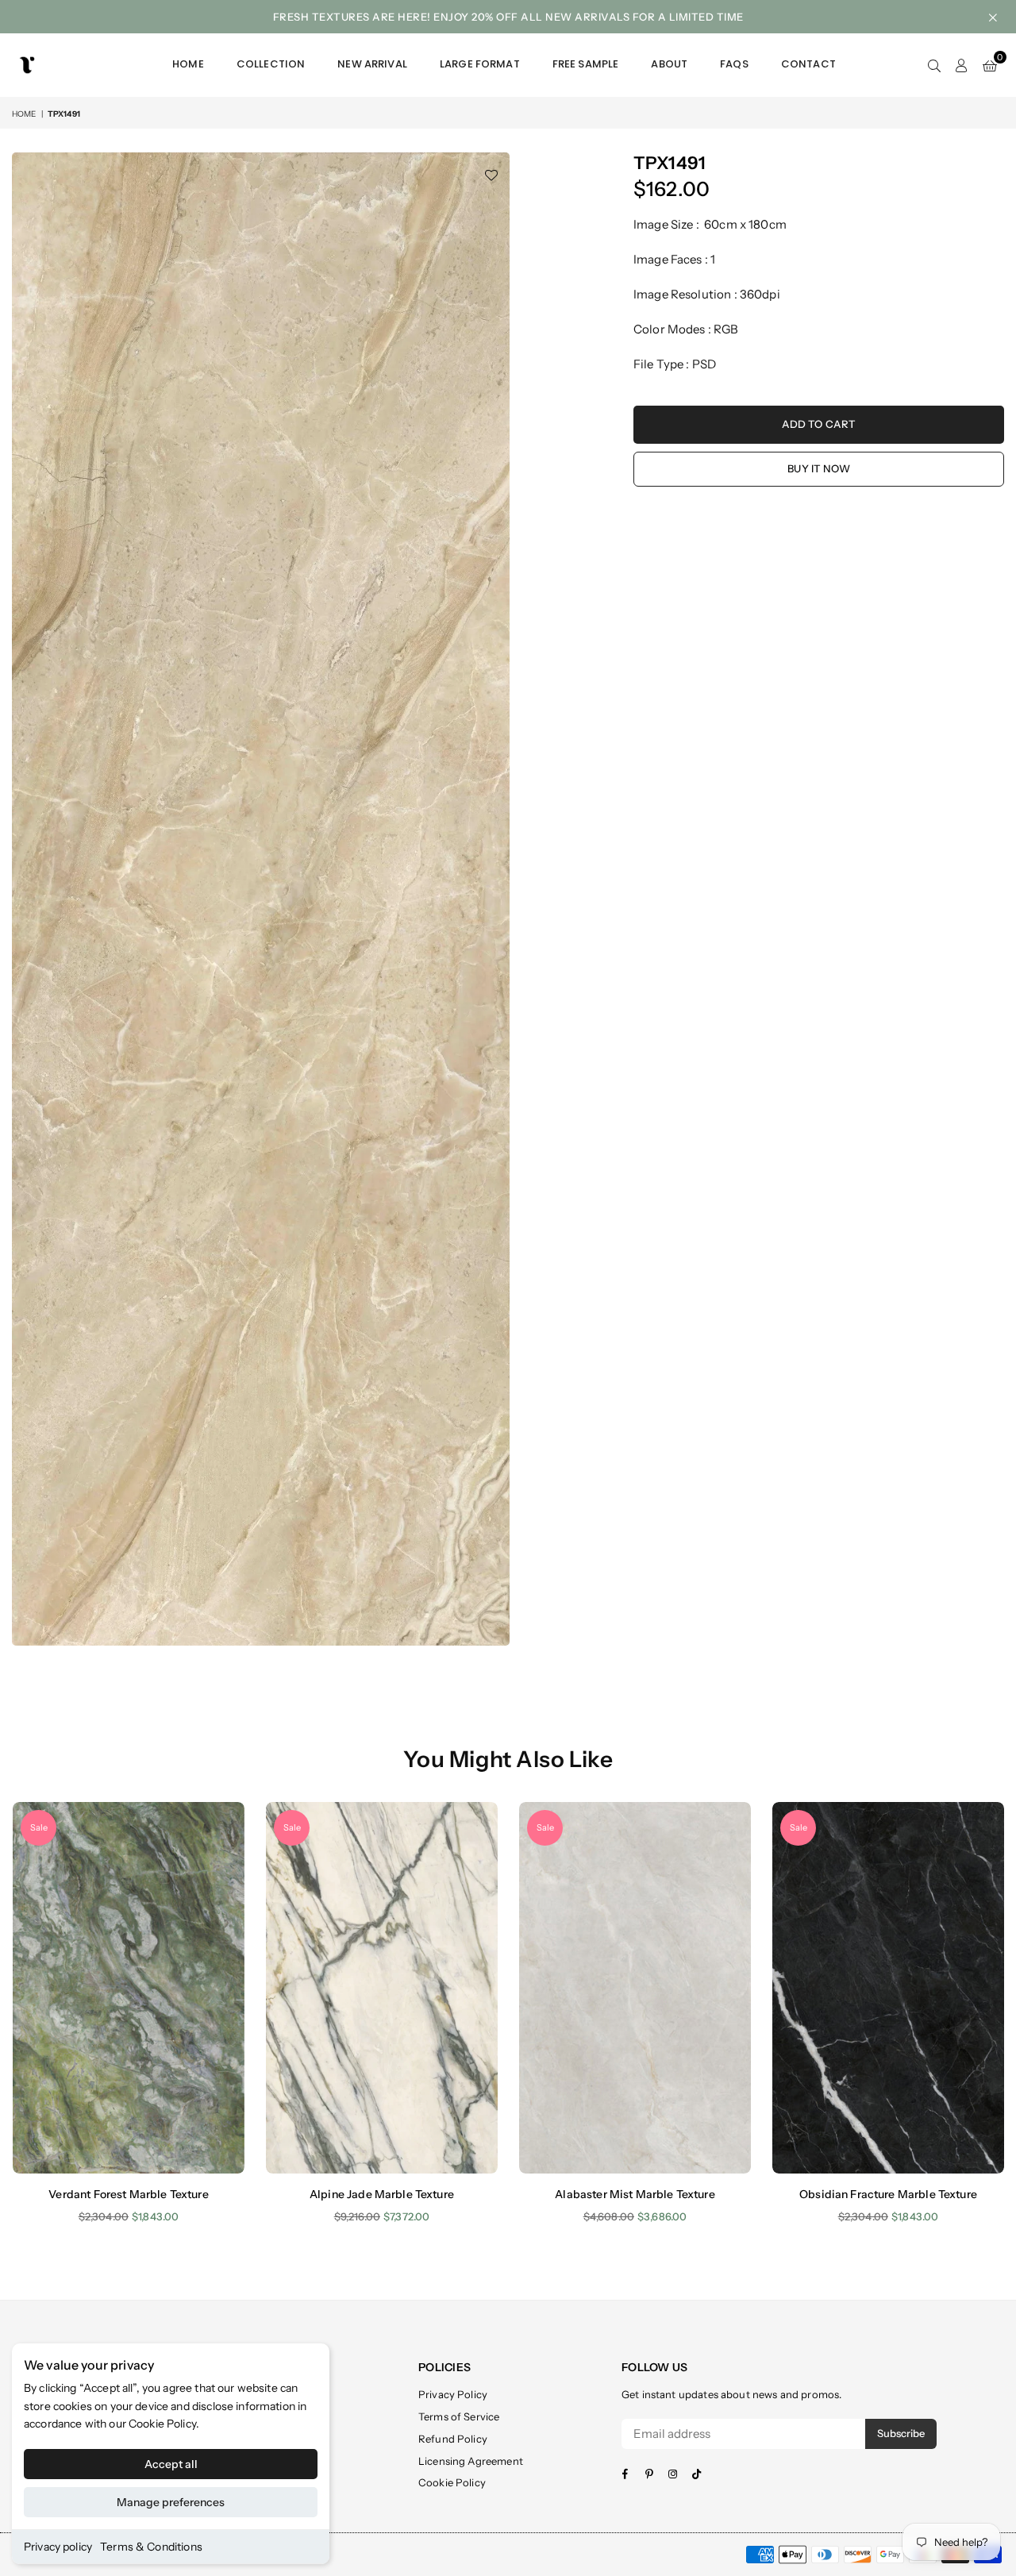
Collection (271, 64)
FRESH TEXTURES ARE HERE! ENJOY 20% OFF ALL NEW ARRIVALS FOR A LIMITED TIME (508, 17)
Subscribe (901, 2433)
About (669, 64)
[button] (990, 65)
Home (188, 64)
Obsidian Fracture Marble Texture (888, 2194)
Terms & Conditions (151, 2547)
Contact (808, 64)
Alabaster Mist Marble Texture (635, 2194)
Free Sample (586, 64)
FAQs (734, 64)
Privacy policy (58, 2547)
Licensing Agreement (471, 2461)
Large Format (480, 64)
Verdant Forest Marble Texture (128, 2194)
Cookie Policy (162, 2424)
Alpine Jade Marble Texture (382, 2194)
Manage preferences (171, 2502)
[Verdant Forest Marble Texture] (129, 1987)
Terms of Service (459, 2416)
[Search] (934, 65)
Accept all (171, 2464)
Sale (39, 1827)
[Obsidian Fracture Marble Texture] (888, 1987)
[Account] (962, 65)
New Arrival (372, 64)
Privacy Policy (453, 2394)
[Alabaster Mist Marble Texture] (635, 1987)
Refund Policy (453, 2439)
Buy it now (819, 468)
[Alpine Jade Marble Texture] (382, 1987)
